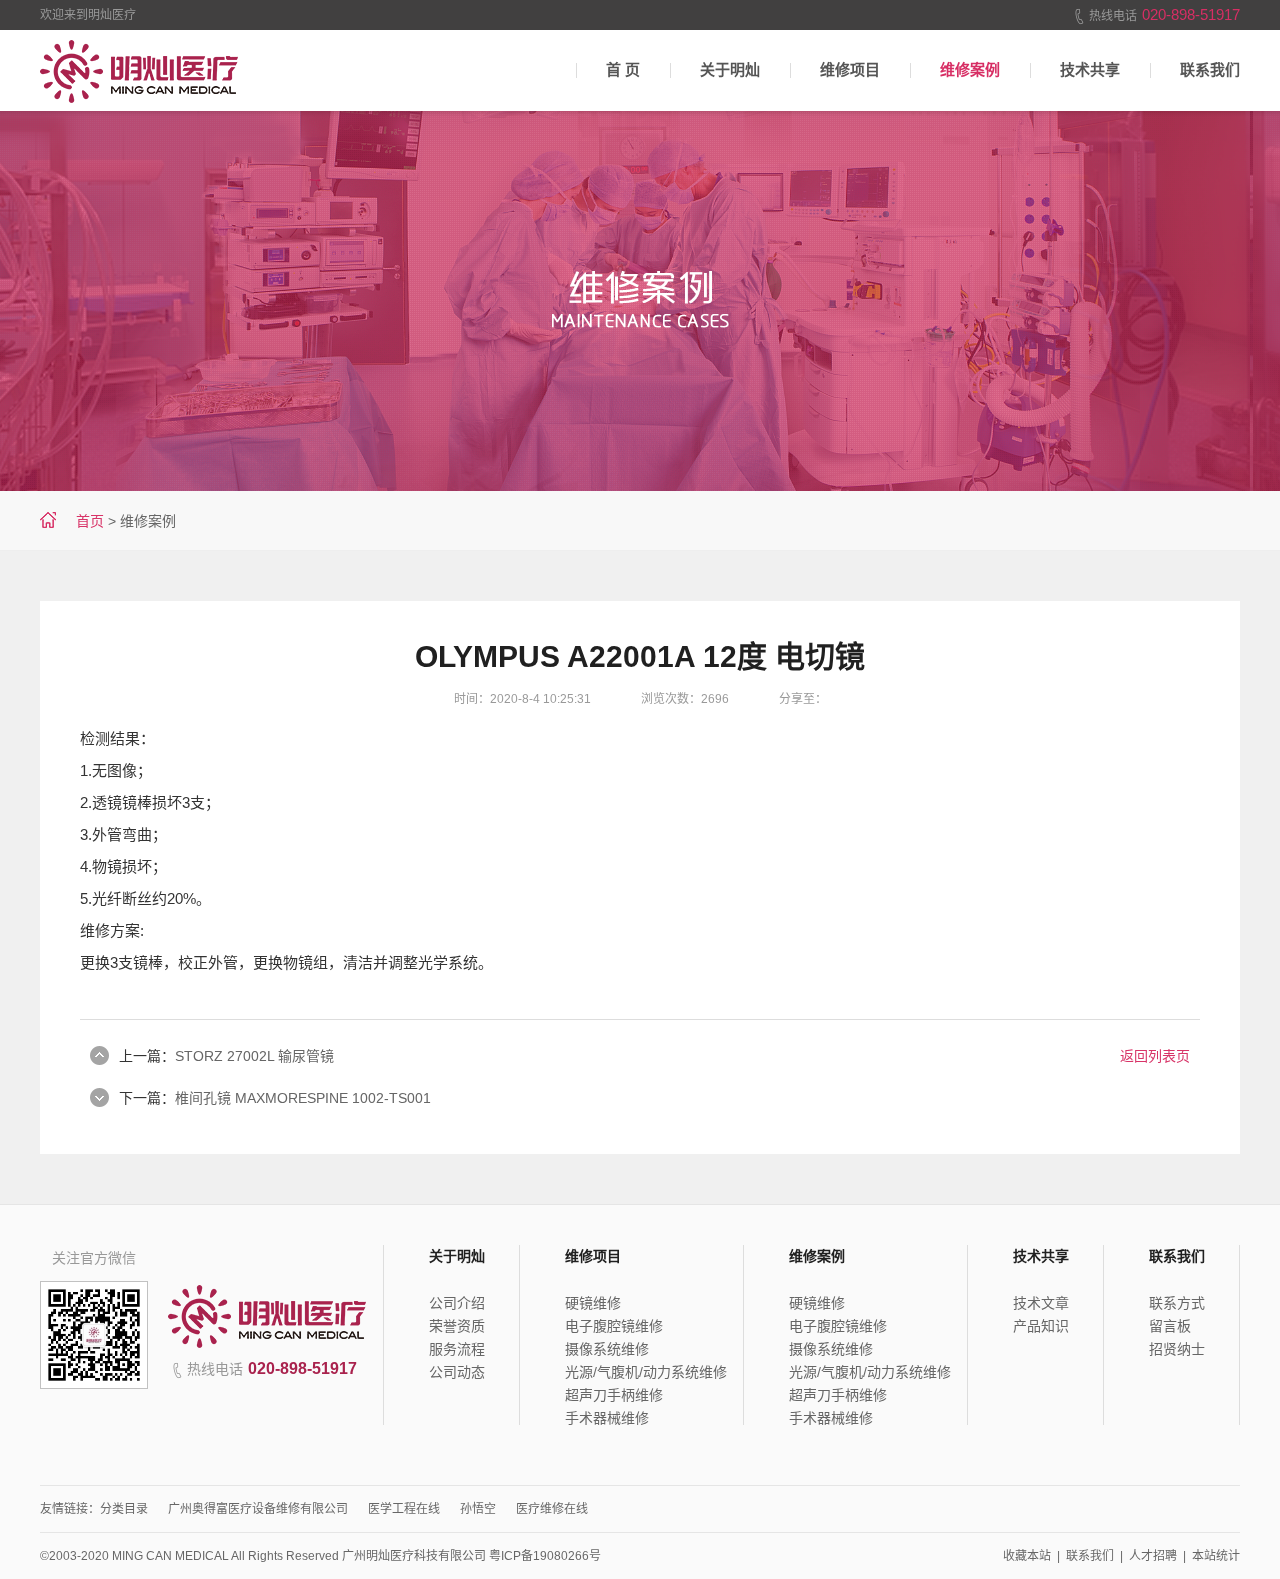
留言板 (1170, 1326)
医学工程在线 (404, 1509)
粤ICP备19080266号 (545, 1556)
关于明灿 (730, 69)
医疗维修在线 (552, 1509)
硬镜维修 (593, 1303)
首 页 (623, 69)
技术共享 (1090, 69)
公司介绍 (457, 1303)
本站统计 (1216, 1556)
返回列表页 (1155, 1056)
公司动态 (457, 1372)
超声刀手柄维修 (614, 1395)
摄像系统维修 (607, 1349)
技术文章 (1041, 1303)
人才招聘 (1153, 1556)
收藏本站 (1027, 1556)
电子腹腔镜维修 (614, 1326)
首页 (90, 521)
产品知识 (1041, 1326)
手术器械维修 (607, 1418)
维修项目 (850, 69)
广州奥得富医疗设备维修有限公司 (258, 1509)
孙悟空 (478, 1509)
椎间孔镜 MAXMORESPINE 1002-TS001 (303, 1098)
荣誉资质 (457, 1326)
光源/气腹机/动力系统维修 (646, 1372)
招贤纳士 (1177, 1349)
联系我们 (1210, 69)
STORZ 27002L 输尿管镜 (254, 1056)
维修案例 (970, 69)
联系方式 (1177, 1303)
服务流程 (457, 1349)
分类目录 (124, 1509)
